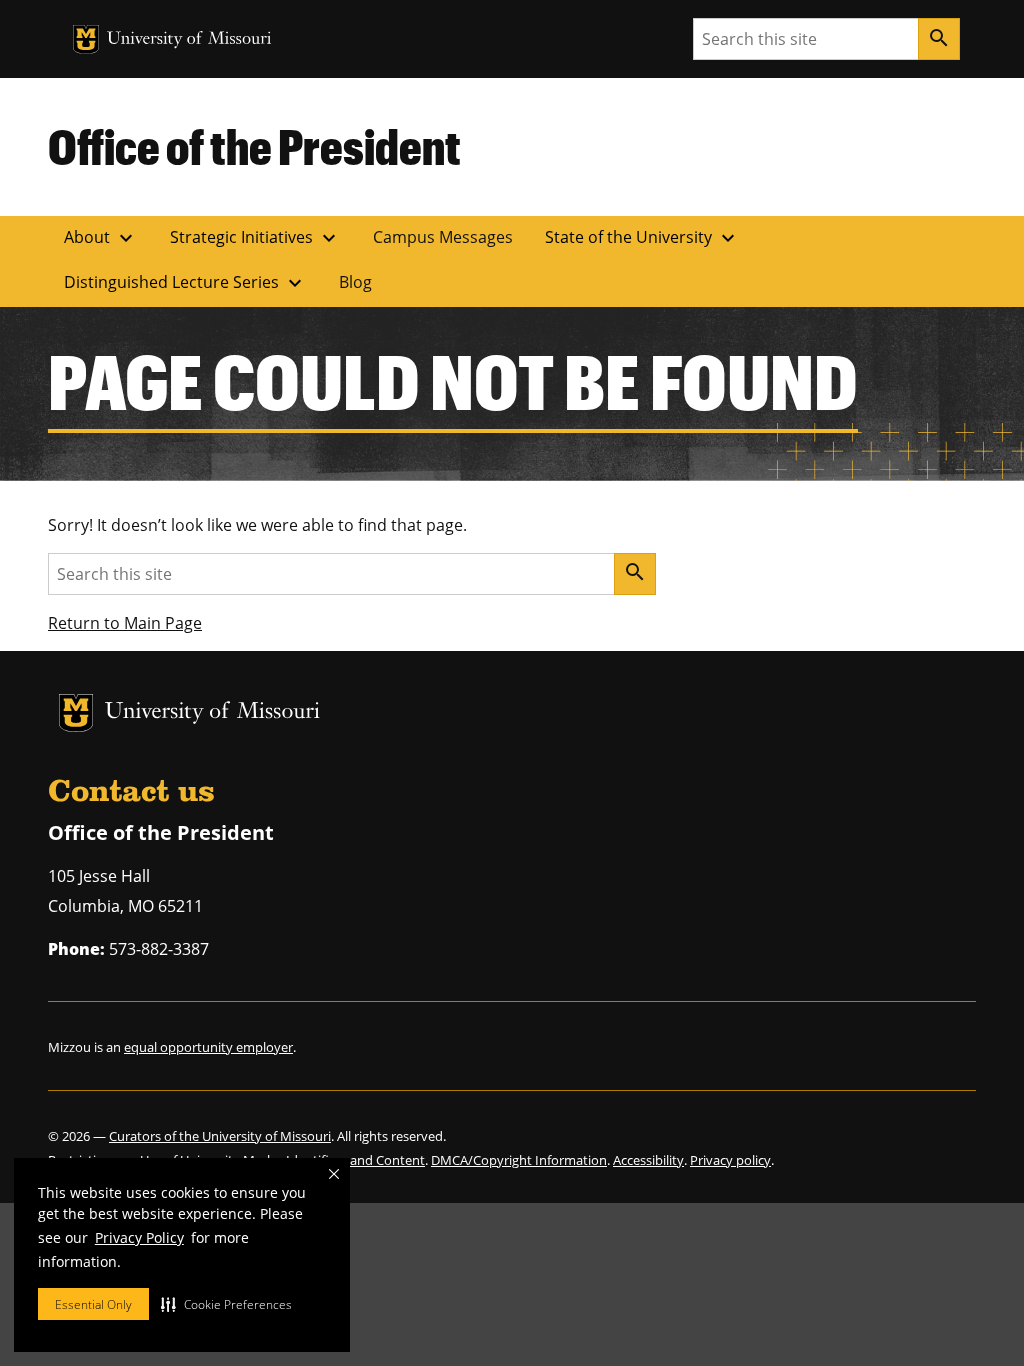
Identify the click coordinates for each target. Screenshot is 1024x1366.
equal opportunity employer (208, 1047)
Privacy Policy (139, 1237)
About (101, 238)
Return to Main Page (125, 623)
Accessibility (648, 1160)
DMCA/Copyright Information (519, 1160)
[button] (226, 1304)
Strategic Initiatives (255, 238)
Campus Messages (443, 237)
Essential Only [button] (93, 1304)
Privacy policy (730, 1160)
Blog (355, 282)
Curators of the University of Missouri (220, 1136)
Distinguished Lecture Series (185, 283)
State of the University (642, 238)
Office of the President (254, 146)
